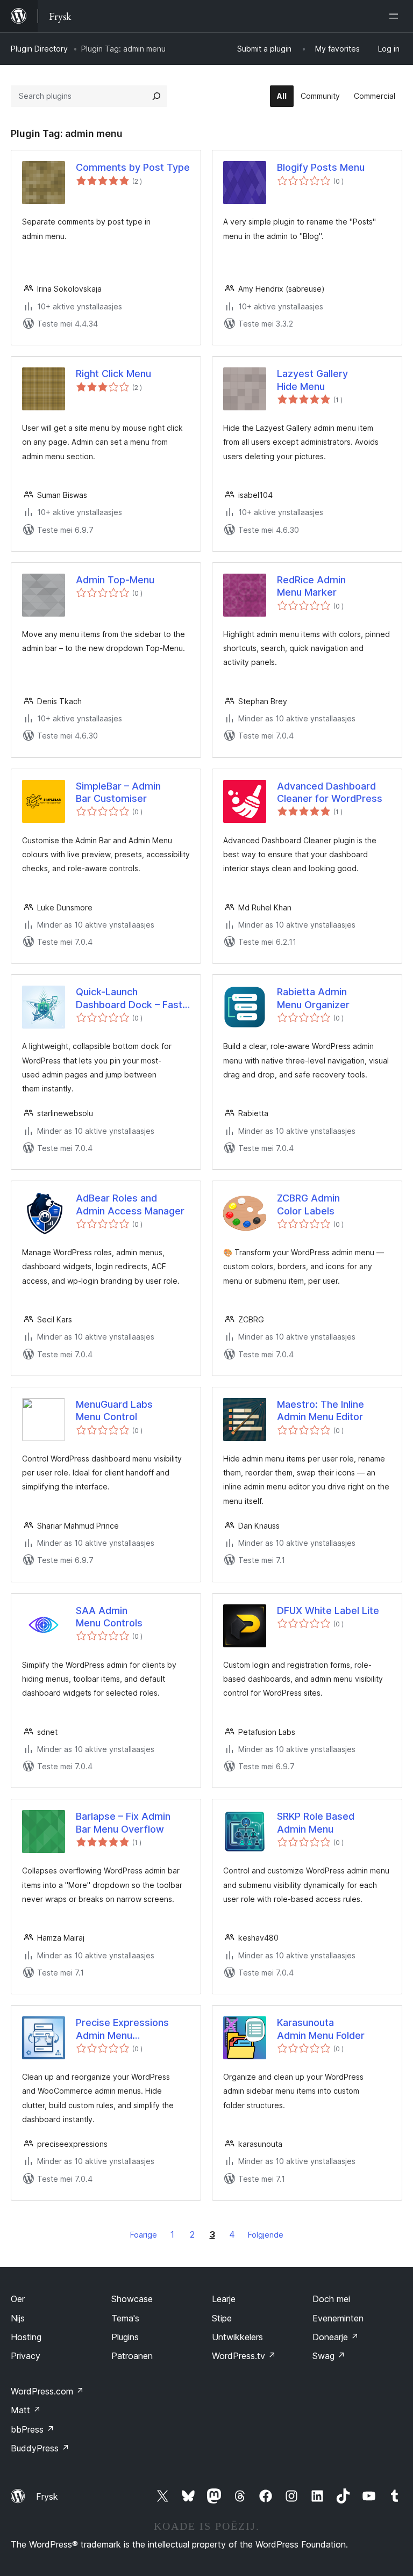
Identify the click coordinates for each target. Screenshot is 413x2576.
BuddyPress (40, 2448)
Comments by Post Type (133, 167)
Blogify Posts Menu (321, 167)
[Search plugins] (156, 96)
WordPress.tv (244, 2356)
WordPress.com (47, 2391)
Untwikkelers (237, 2337)
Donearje (336, 2337)
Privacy (26, 2356)
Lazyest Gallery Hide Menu (312, 380)
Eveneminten (338, 2318)
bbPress (33, 2429)
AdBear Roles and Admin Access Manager (130, 1204)
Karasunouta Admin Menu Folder (321, 2029)
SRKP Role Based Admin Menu (316, 1822)
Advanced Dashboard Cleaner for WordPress (330, 792)
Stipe (222, 2318)
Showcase (132, 2299)
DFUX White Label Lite (328, 1611)
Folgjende (266, 2235)
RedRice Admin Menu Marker (311, 586)
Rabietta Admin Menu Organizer (313, 998)
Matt (26, 2410)
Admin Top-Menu (115, 580)
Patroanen (132, 2356)
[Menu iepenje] (396, 16)
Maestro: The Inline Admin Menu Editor (321, 1410)
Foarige (144, 2235)
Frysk (47, 2497)
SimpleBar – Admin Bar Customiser (118, 792)
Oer (18, 2299)
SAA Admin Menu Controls (109, 1617)
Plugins (125, 2337)
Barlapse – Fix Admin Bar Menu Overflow (123, 1822)
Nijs (18, 2318)
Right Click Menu (113, 374)
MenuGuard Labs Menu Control (114, 1410)
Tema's (125, 2318)
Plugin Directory (39, 49)
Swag (329, 2356)
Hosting (26, 2337)
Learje (224, 2299)
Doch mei (331, 2299)
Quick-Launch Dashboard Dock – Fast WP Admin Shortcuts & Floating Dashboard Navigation (129, 998)
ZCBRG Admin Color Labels (308, 1204)
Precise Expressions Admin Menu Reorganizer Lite (122, 2029)
